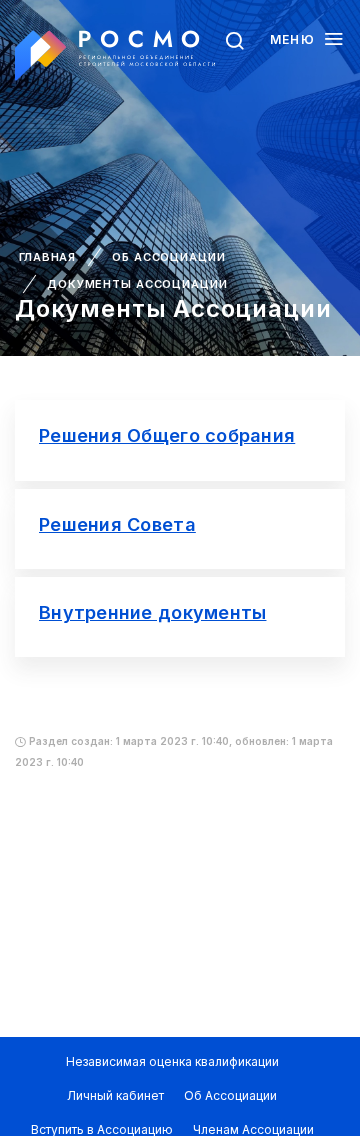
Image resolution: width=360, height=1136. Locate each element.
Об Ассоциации (168, 257)
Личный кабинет (115, 1095)
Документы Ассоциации (137, 284)
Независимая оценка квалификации (172, 1061)
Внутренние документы (152, 612)
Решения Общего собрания (167, 435)
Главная (47, 257)
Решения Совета (117, 524)
